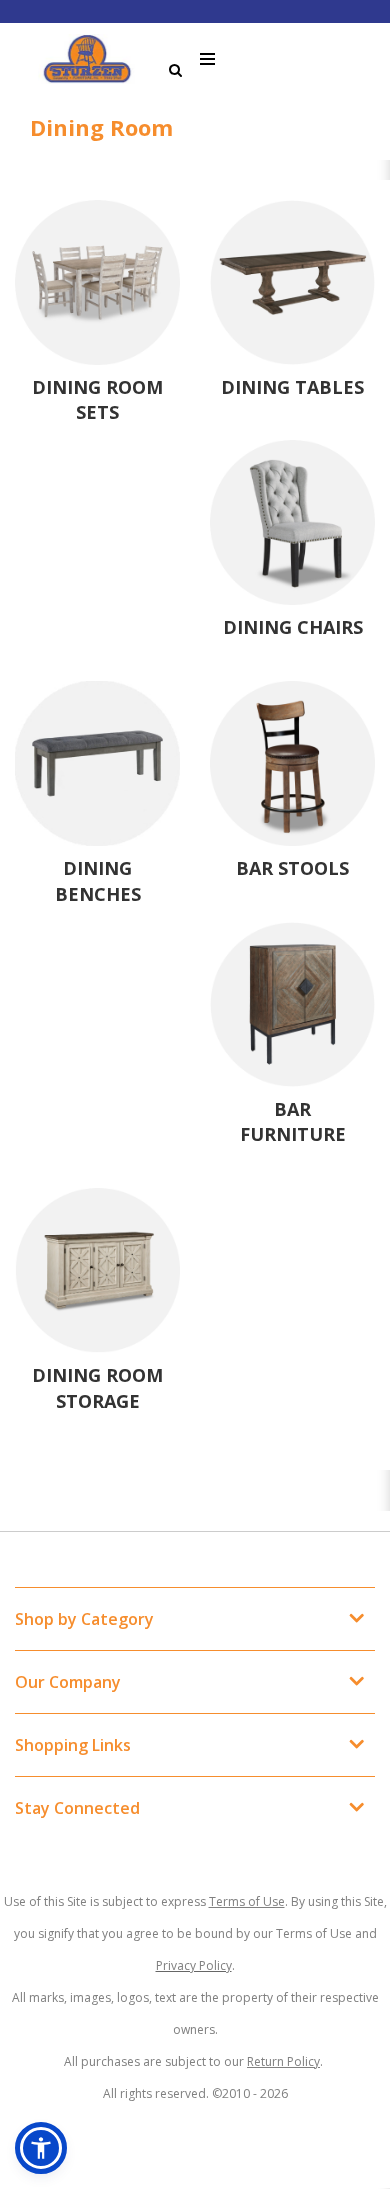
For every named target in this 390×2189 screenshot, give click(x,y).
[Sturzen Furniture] (87, 59)
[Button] (208, 59)
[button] (41, 2148)
